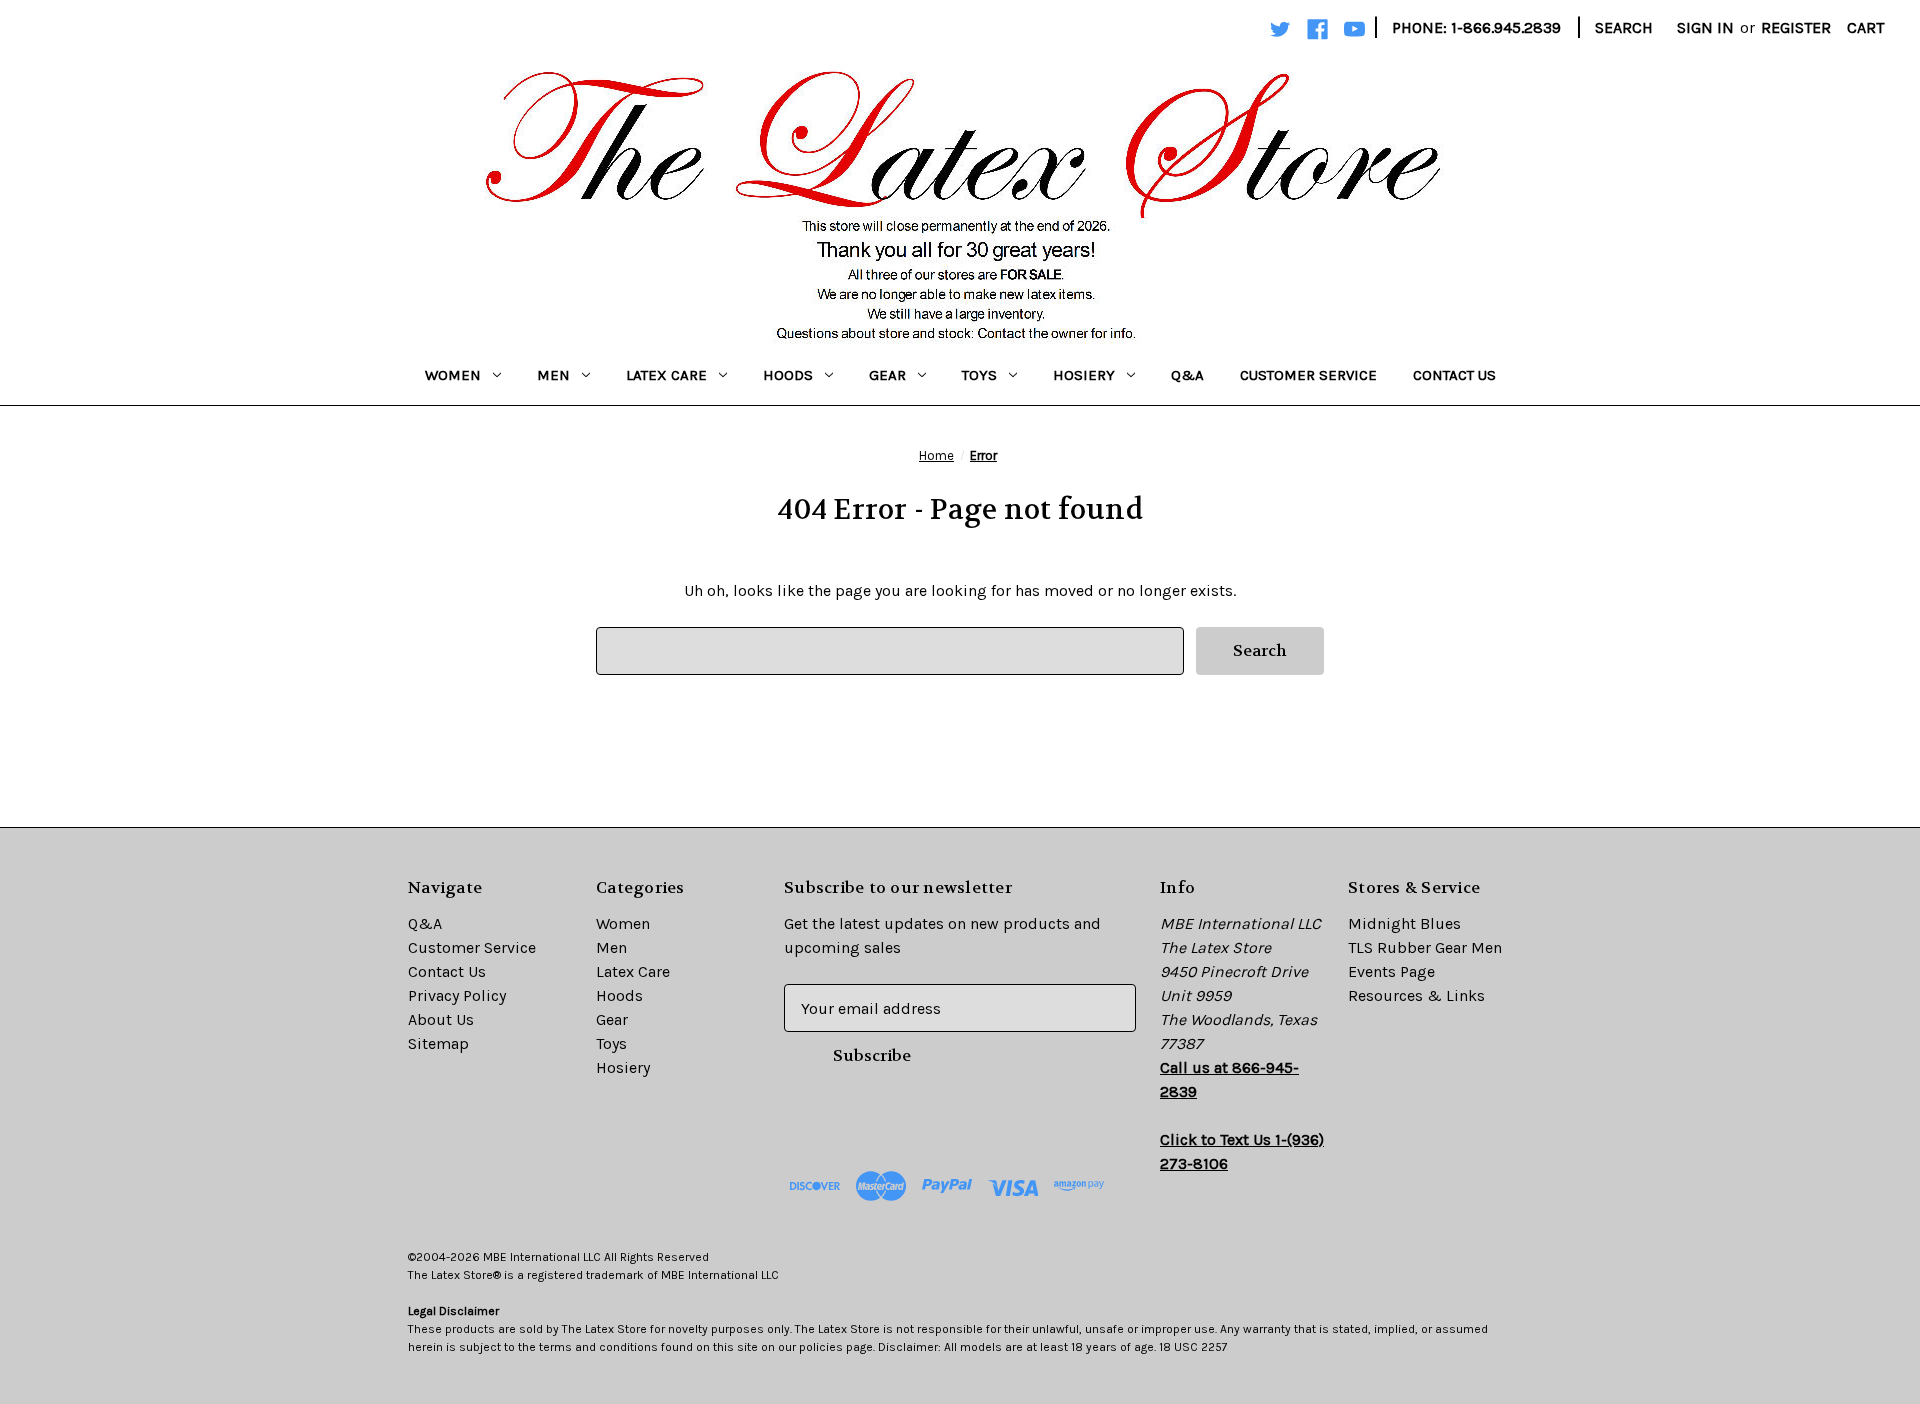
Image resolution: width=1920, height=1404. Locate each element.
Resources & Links (1416, 995)
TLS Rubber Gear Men (1425, 947)
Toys (979, 375)
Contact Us (1454, 375)
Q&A (1187, 375)
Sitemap (438, 1043)
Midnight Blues (1404, 923)
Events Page (1391, 971)
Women (453, 375)
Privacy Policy (457, 995)
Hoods (788, 375)
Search (1624, 27)
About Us (441, 1019)
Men (553, 375)
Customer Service (1308, 375)
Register (1796, 27)
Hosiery (1084, 375)
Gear (887, 375)
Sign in (1705, 27)
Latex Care (666, 375)
